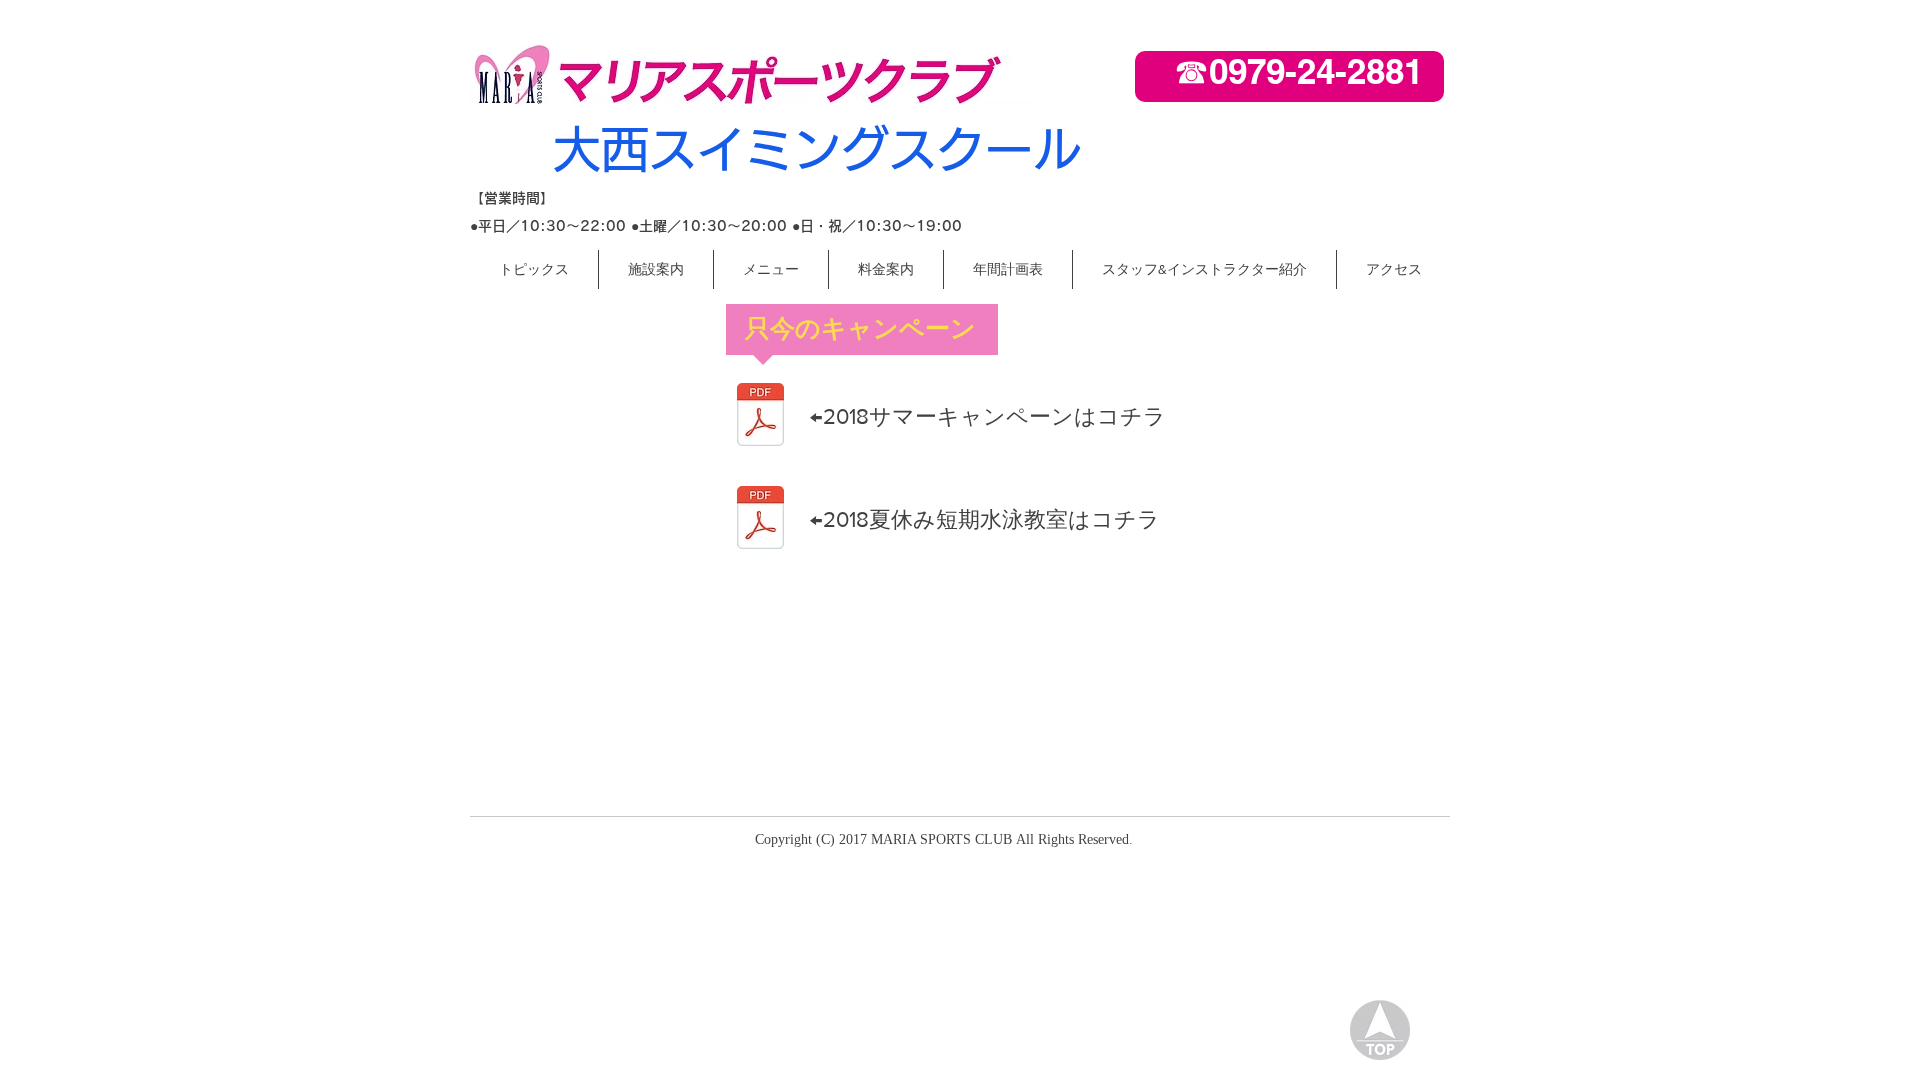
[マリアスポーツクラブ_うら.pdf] (760, 520)
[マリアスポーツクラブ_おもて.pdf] (760, 417)
